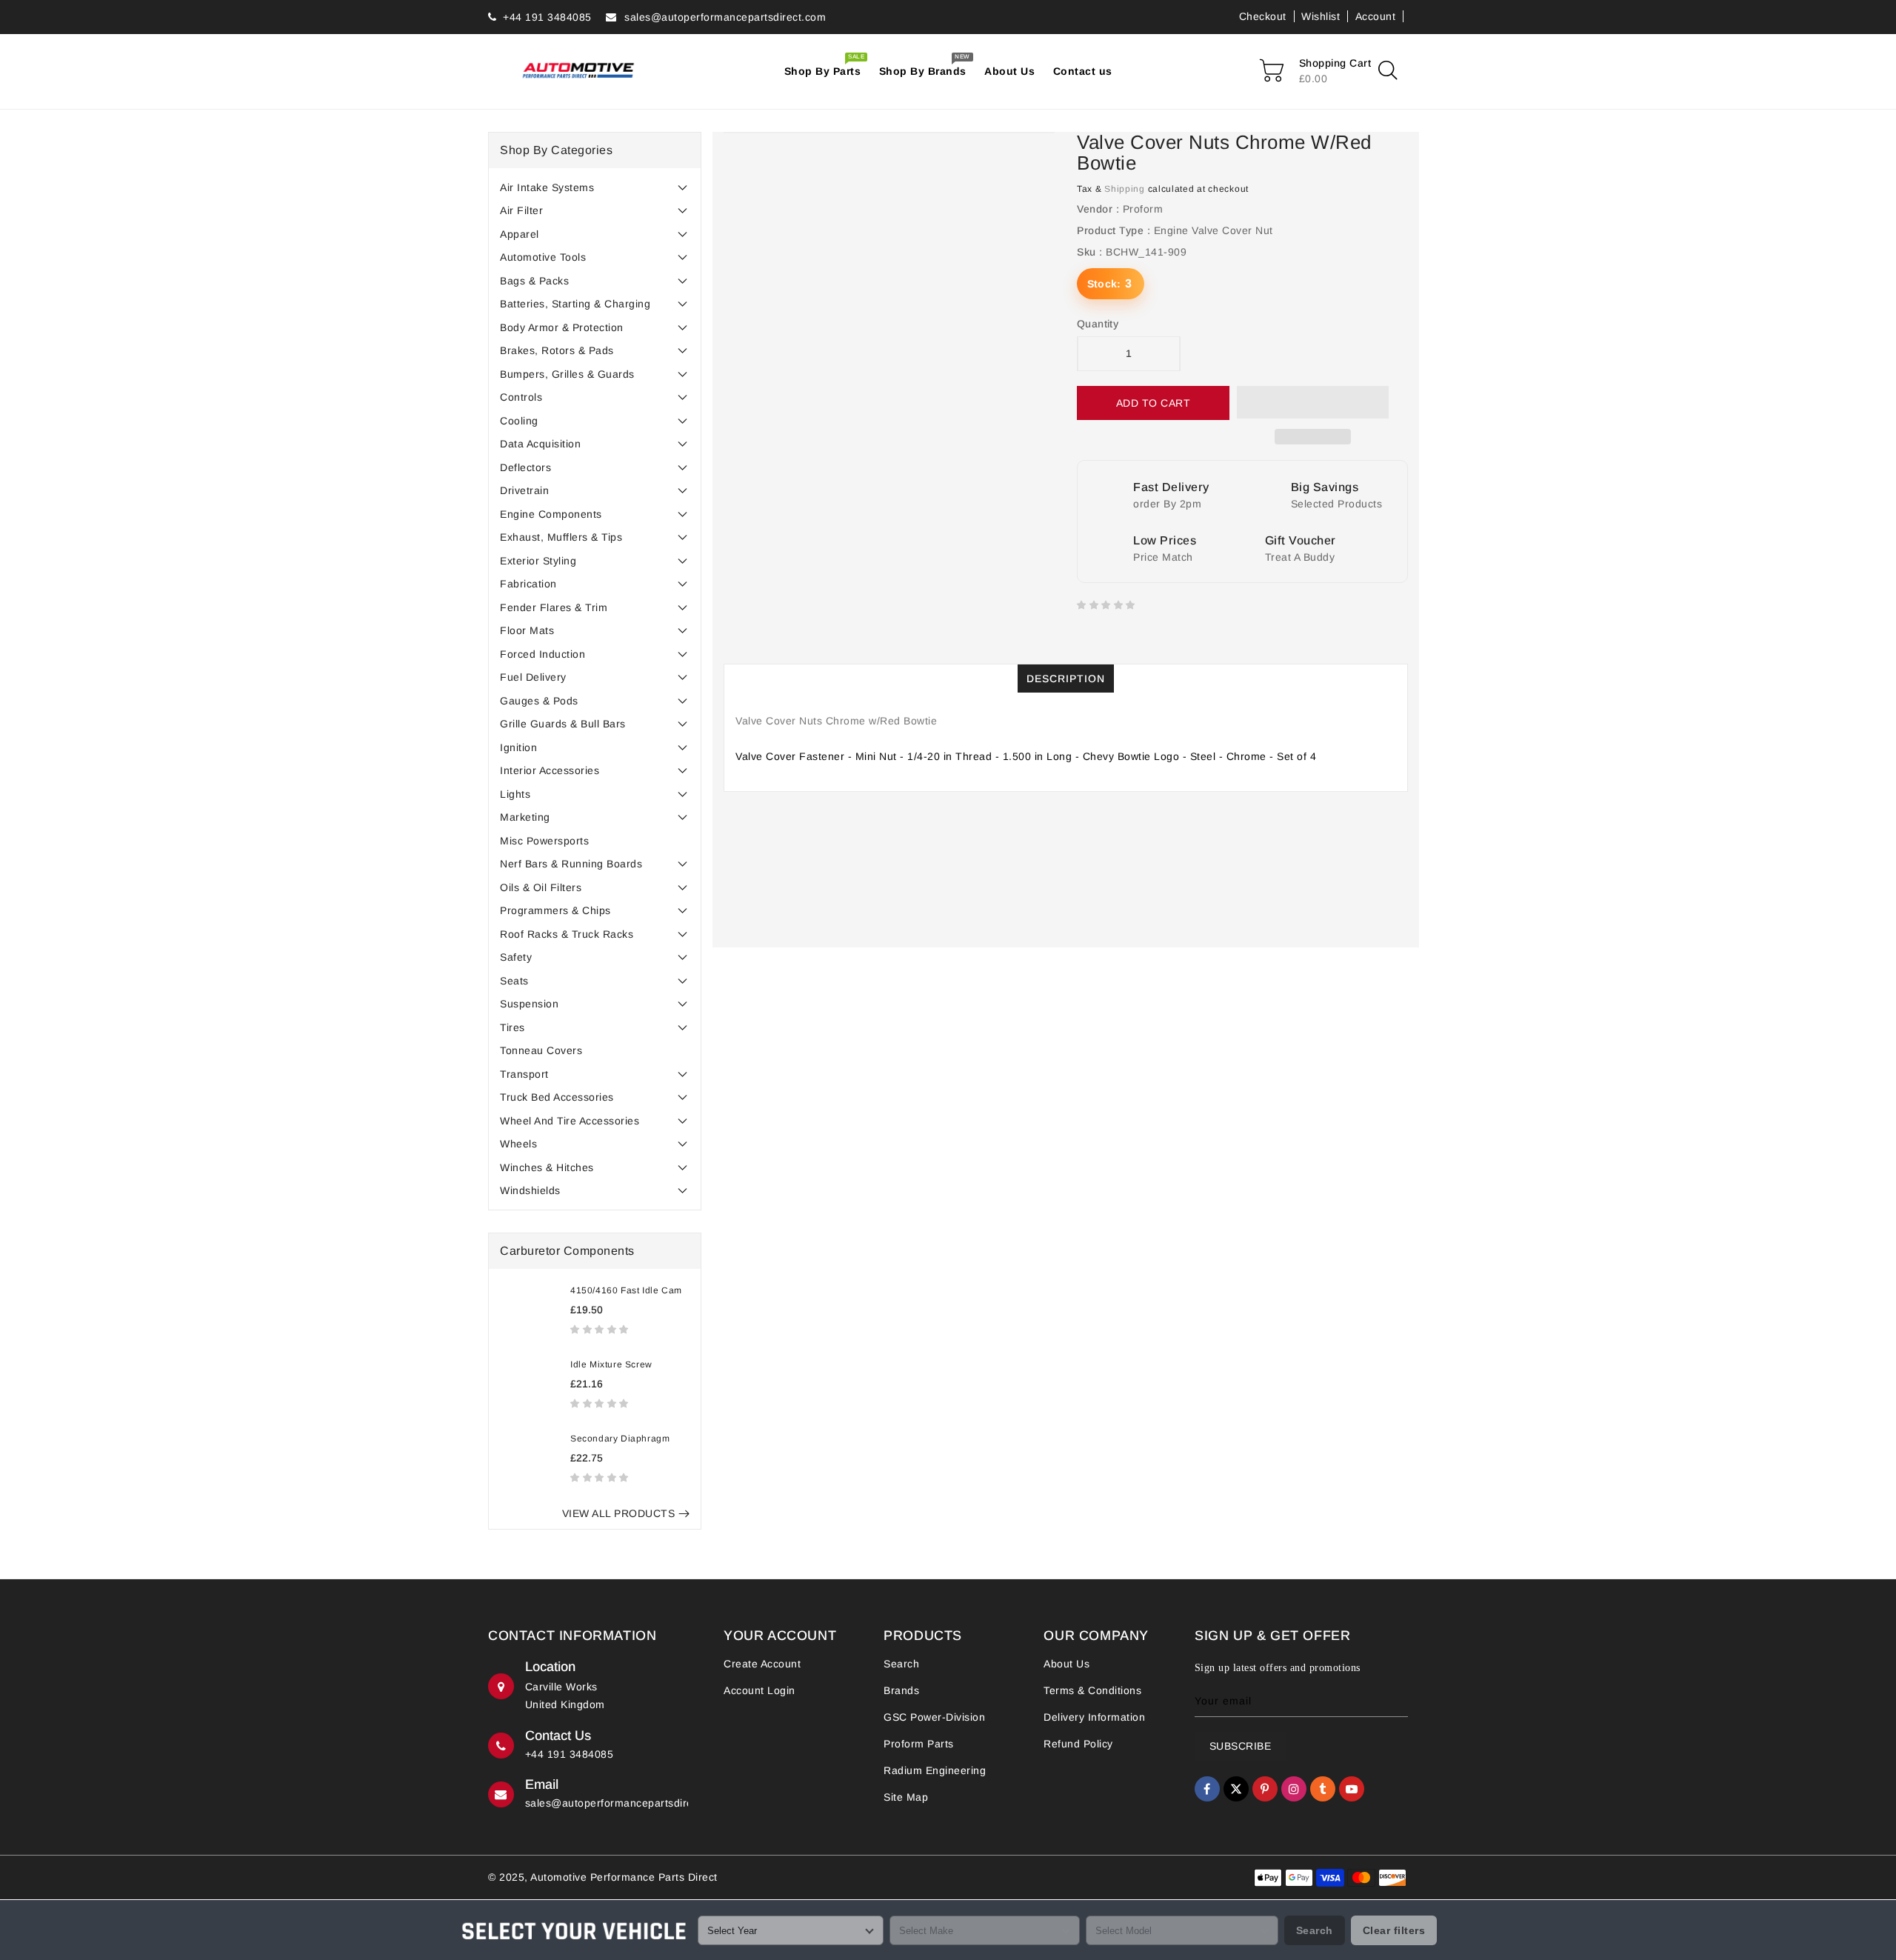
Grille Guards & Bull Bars (563, 724)
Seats (514, 981)
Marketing (525, 817)
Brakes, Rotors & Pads (557, 350)
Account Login (760, 1690)
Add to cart (1154, 403)
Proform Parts (919, 1744)
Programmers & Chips (555, 910)
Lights (515, 794)
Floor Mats (527, 630)
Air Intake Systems (547, 187)
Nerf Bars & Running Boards (571, 864)
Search (901, 1664)
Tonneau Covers (541, 1050)
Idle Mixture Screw (611, 1364)
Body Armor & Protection (562, 327)
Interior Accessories (550, 770)
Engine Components (551, 514)
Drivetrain (524, 490)
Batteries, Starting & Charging (575, 304)
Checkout (1263, 16)
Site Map (906, 1797)
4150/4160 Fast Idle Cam (626, 1290)
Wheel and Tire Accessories (570, 1121)
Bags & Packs (534, 281)
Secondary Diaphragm (620, 1439)
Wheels (518, 1144)
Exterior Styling (538, 561)
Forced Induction (543, 654)
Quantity (1098, 324)
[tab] (595, 187)
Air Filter (521, 210)
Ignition (518, 747)
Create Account (762, 1664)
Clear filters (1394, 1930)
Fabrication (528, 584)
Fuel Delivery (533, 677)
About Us (1066, 1664)
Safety (516, 957)
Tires (513, 1027)
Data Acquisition (540, 444)
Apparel (520, 234)
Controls (521, 397)
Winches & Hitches (547, 1167)
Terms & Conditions (1092, 1690)
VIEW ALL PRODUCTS (619, 1513)
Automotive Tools (543, 257)
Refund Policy (1078, 1744)
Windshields (530, 1190)
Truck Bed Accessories (557, 1097)
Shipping (1125, 189)
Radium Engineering (935, 1770)
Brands (901, 1690)
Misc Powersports (544, 841)
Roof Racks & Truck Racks (567, 934)
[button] (601, 1329)
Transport (524, 1074)
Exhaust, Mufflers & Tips (561, 537)
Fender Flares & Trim (554, 607)
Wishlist (1321, 16)
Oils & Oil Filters (541, 887)
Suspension (529, 1004)
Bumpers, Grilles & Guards (567, 374)
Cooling (519, 421)
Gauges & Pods (539, 701)
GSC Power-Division (934, 1717)
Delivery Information (1094, 1717)
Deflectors (525, 467)
